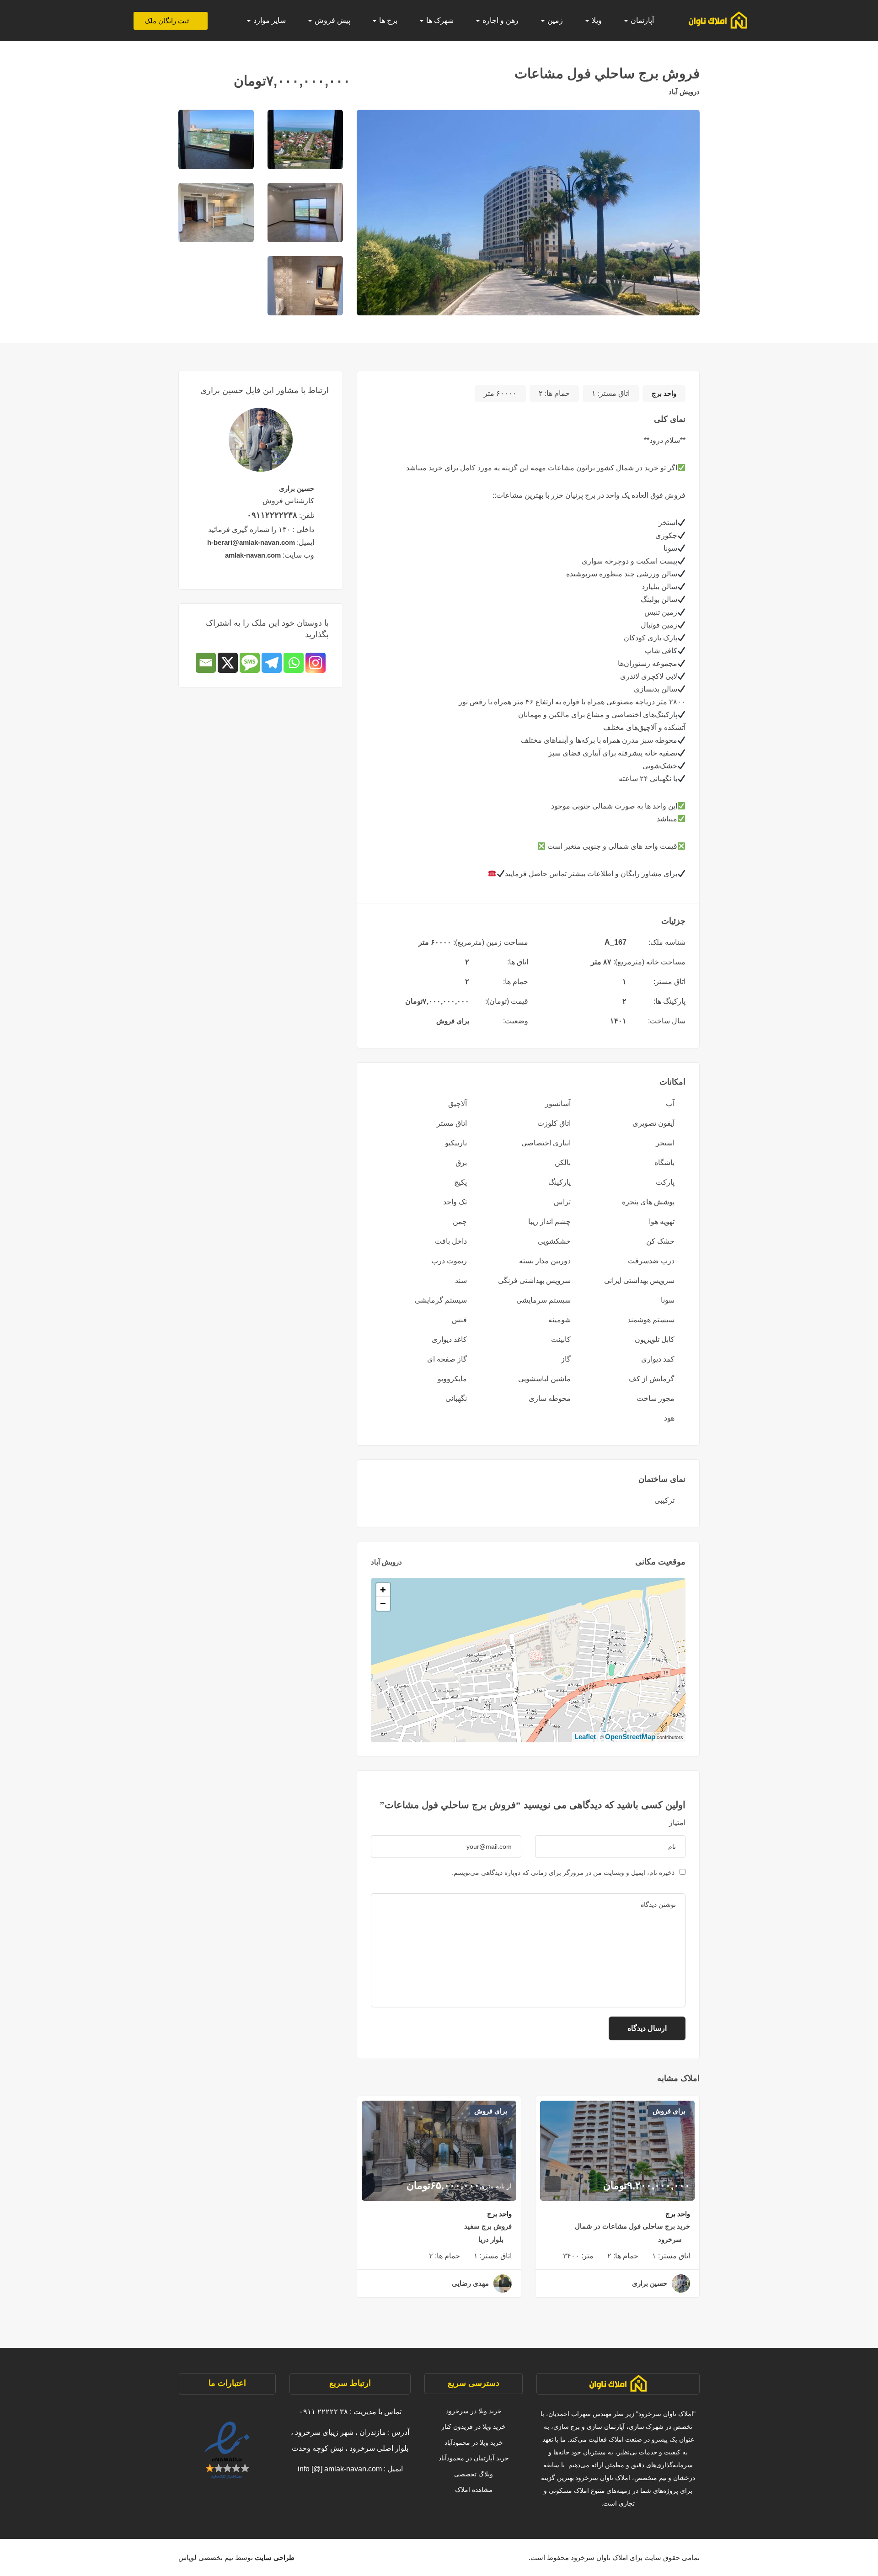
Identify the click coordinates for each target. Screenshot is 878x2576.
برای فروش (453, 1021)
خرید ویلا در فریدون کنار (474, 2427)
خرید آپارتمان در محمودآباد (474, 2458)
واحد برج (664, 393)
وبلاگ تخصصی (474, 2474)
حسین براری (650, 2283)
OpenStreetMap (630, 1737)
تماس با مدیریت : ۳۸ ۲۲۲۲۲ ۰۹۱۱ (350, 2412)
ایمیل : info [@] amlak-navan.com (350, 2469)
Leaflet (585, 1737)
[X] (228, 663)
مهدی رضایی (470, 2283)
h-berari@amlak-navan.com (251, 542)
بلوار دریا (491, 2239)
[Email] (206, 663)
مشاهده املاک (474, 2490)
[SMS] (250, 663)
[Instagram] (316, 663)
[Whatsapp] (294, 663)
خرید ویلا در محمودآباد (474, 2443)
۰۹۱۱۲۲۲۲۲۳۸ (272, 515)
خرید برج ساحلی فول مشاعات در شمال (632, 2226)
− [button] (383, 1604)
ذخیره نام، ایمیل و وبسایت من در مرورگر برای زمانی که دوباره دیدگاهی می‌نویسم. (563, 1873)
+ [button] (383, 1590)
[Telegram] (272, 663)
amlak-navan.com (253, 555)
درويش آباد (684, 92)
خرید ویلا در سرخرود (474, 2411)
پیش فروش (332, 20)
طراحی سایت (274, 2557)
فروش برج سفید (488, 2226)
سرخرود (670, 2239)
